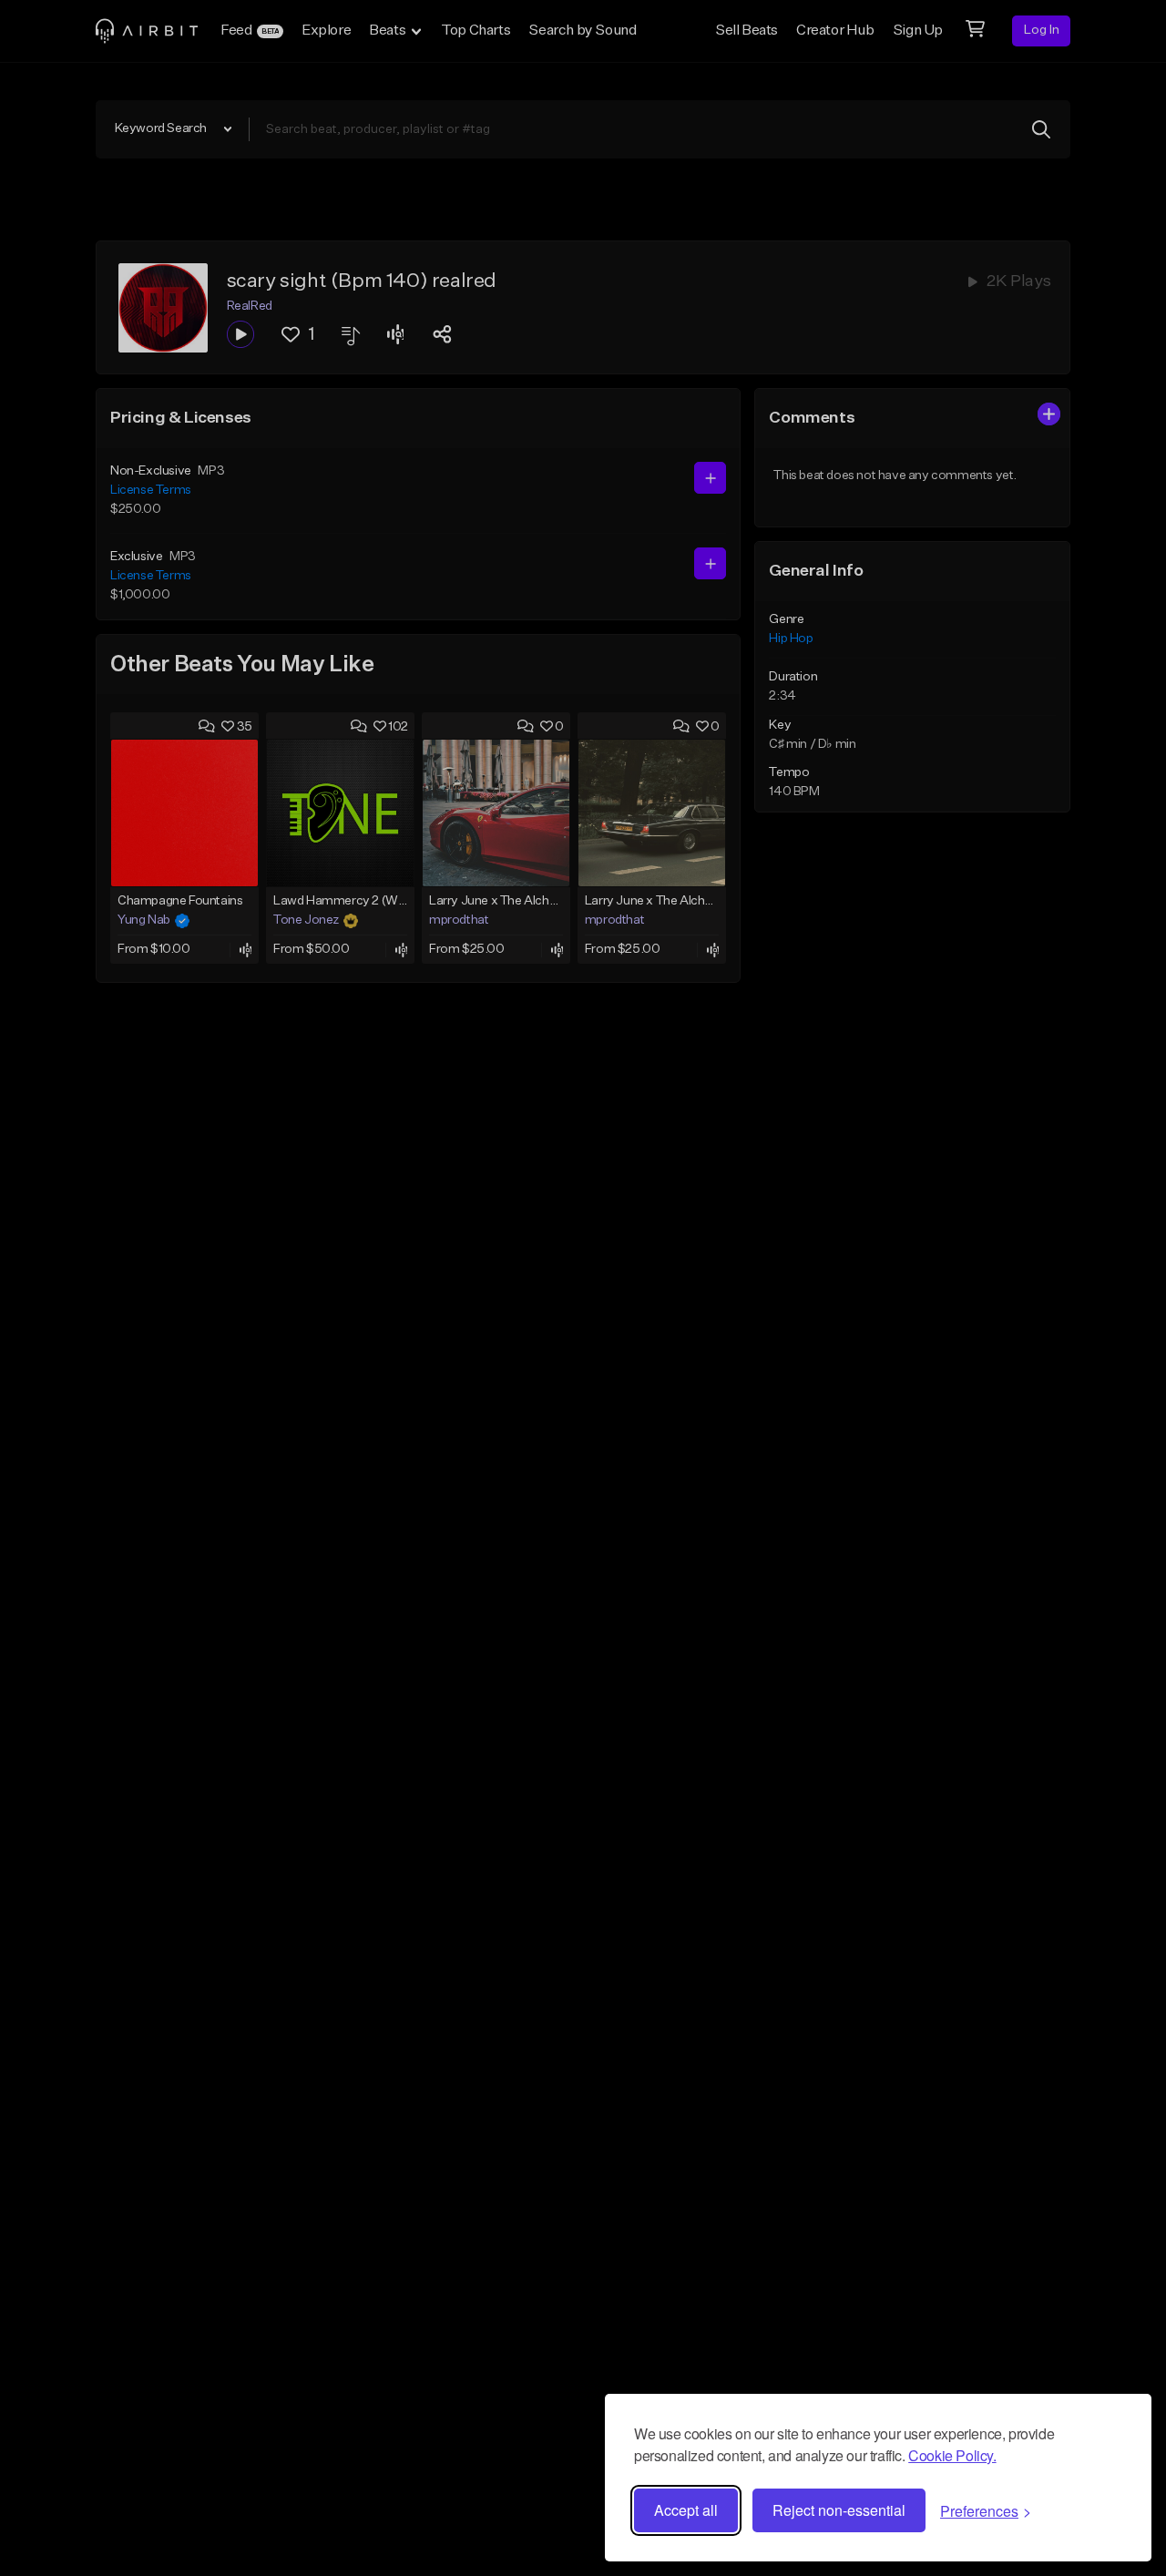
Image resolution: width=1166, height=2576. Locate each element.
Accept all (686, 2510)
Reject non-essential (839, 2510)
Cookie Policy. (952, 2455)
